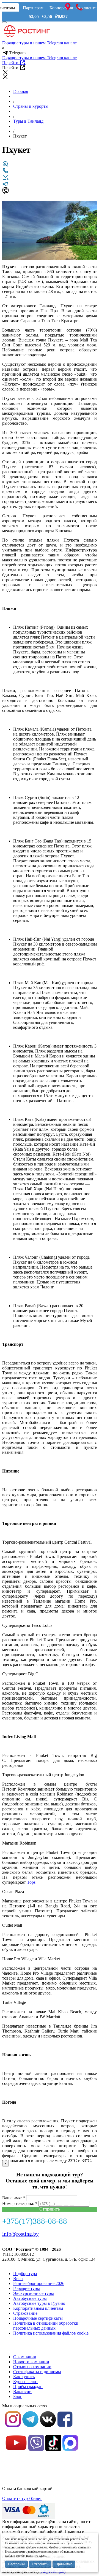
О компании (25, 2357)
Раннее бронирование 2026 (39, 2283)
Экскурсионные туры (34, 2293)
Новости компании (31, 2362)
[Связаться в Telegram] (5, 186)
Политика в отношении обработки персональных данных (46, 2326)
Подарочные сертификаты (38, 2318)
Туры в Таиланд (28, 121)
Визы (18, 2278)
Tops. (32, 1882)
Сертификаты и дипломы (37, 2372)
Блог (18, 2396)
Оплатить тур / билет (22, 2498)
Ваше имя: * (14, 2198)
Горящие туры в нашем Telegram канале (39, 43)
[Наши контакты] (5, 172)
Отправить (50, 2209)
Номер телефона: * (20, 2204)
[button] (92, 206)
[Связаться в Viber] (5, 192)
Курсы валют (26, 2382)
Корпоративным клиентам (38, 2308)
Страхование (25, 2313)
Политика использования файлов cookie (51, 2333)
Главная (21, 91)
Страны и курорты (31, 106)
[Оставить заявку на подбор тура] (5, 179)
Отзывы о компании (32, 2367)
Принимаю (64, 2564)
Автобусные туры (30, 2298)
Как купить (24, 2377)
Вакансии (22, 2391)
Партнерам (33, 8)
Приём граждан (28, 2387)
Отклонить (40, 2564)
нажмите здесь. (36, 2556)
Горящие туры (27, 2288)
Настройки (16, 2564)
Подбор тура (25, 2274)
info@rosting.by (20, 2234)
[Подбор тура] (5, 166)
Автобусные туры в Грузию (39, 2303)
